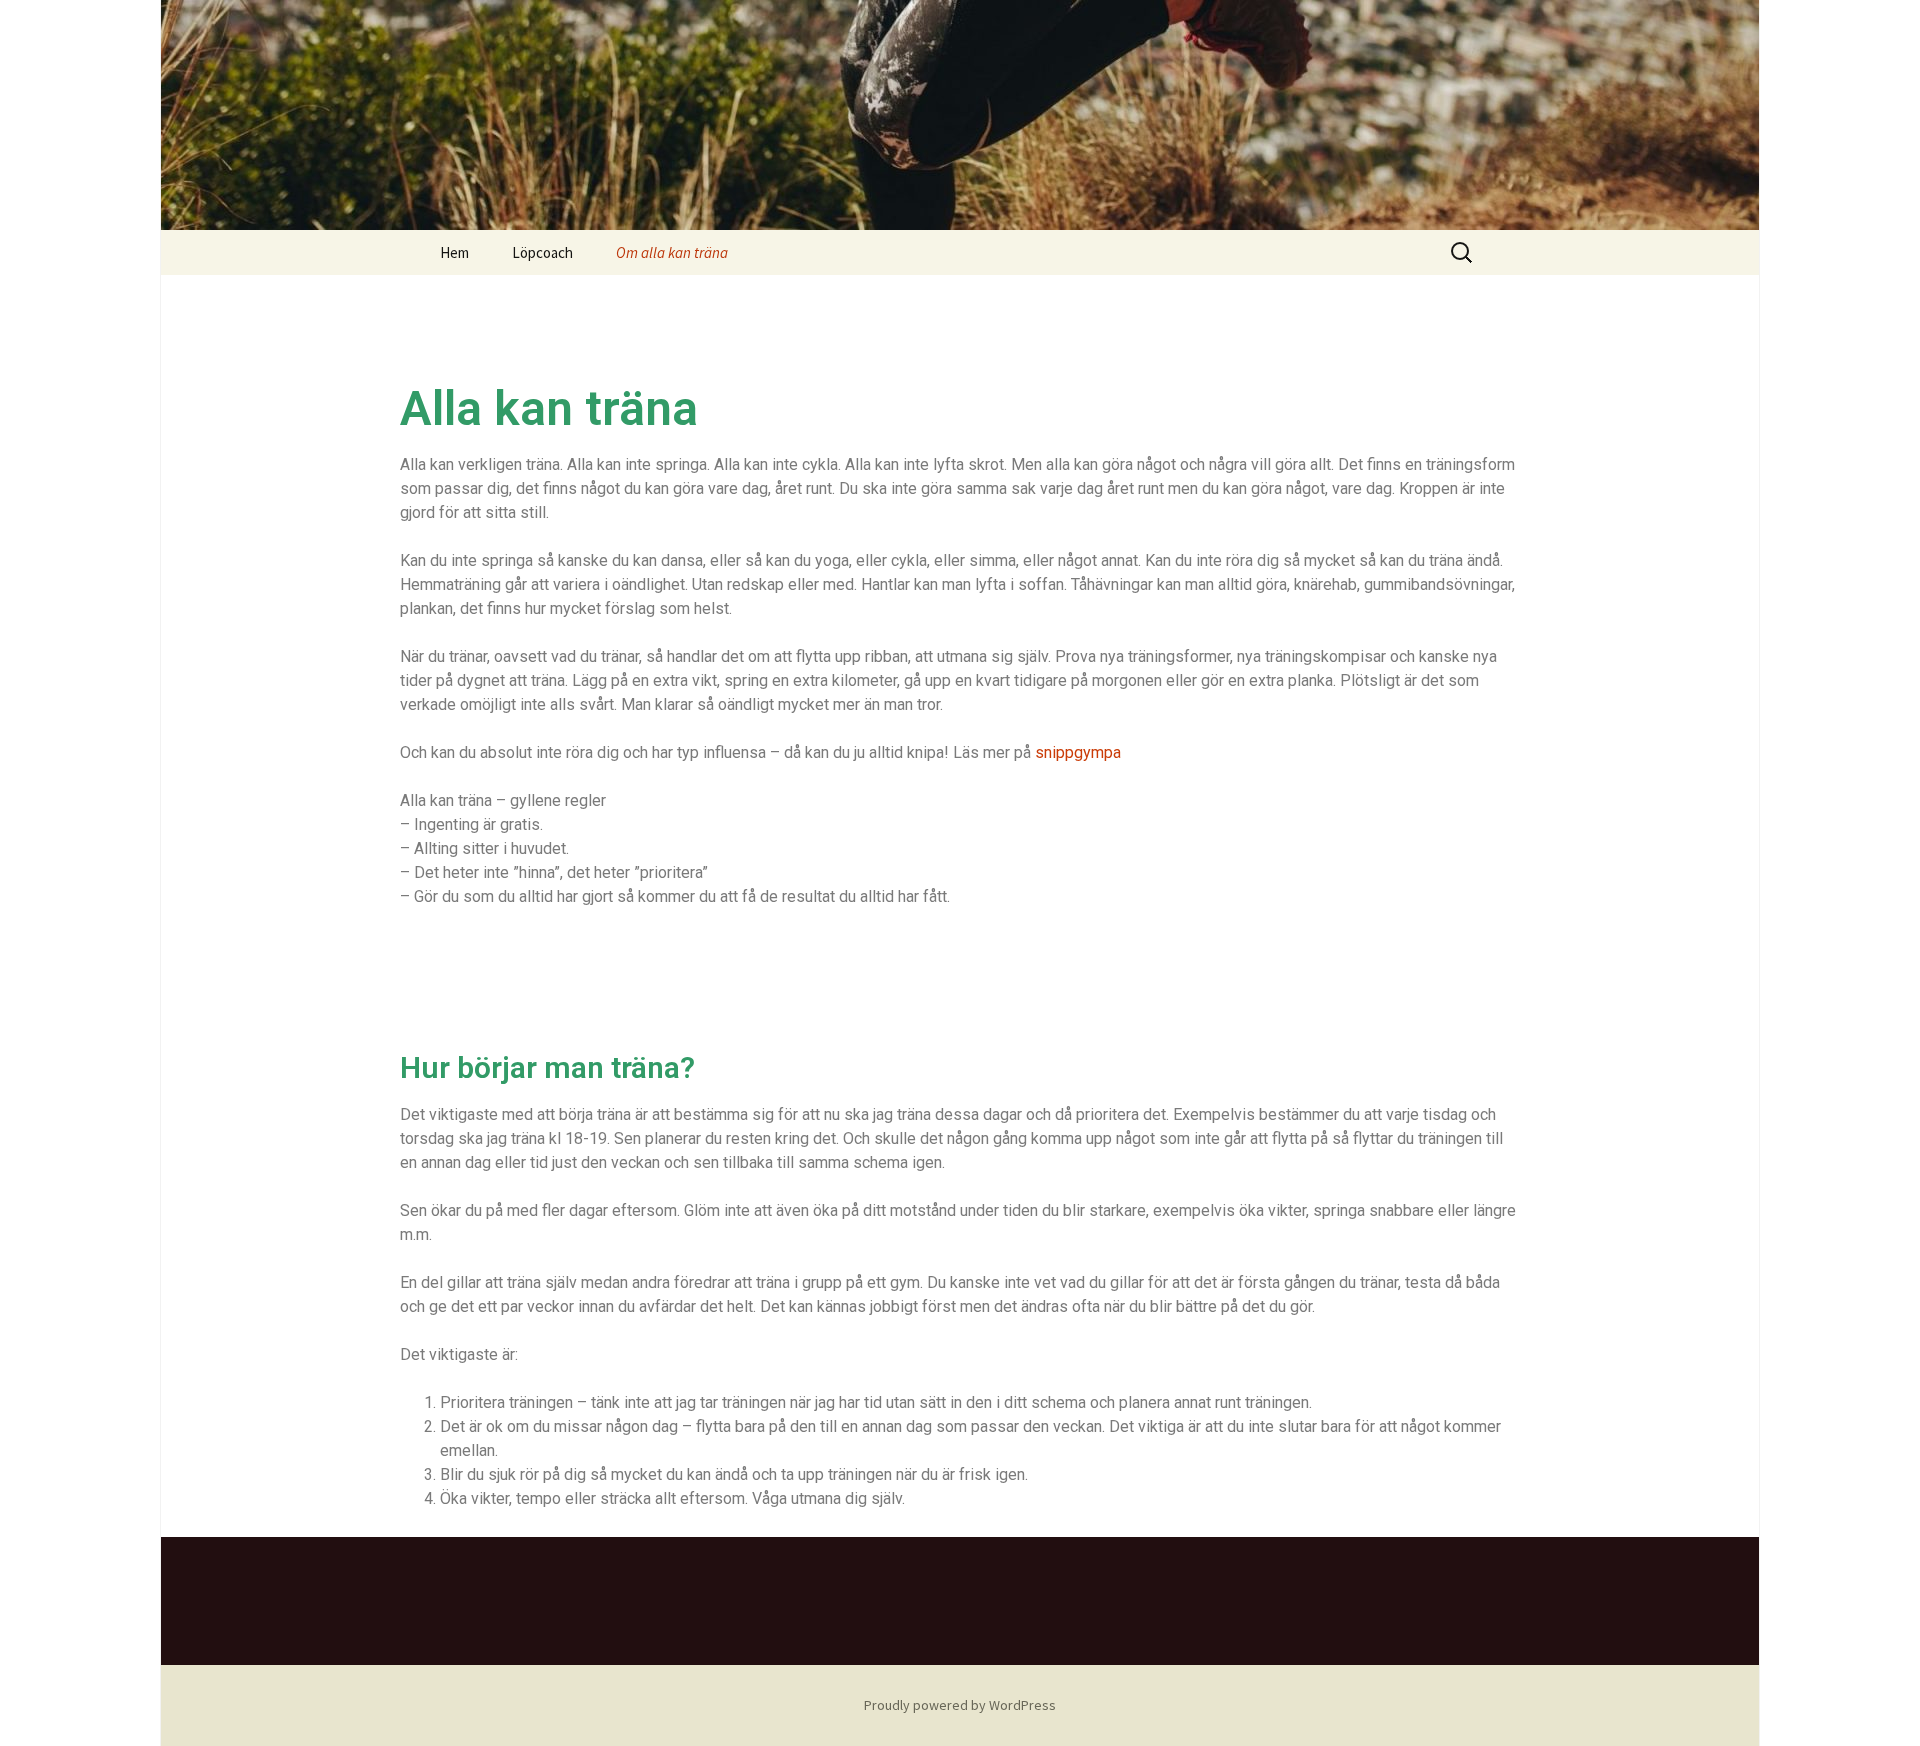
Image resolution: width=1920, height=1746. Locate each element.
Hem (454, 252)
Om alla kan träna (672, 252)
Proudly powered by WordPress (960, 1705)
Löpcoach (542, 252)
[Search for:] (1463, 253)
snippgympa (1078, 752)
